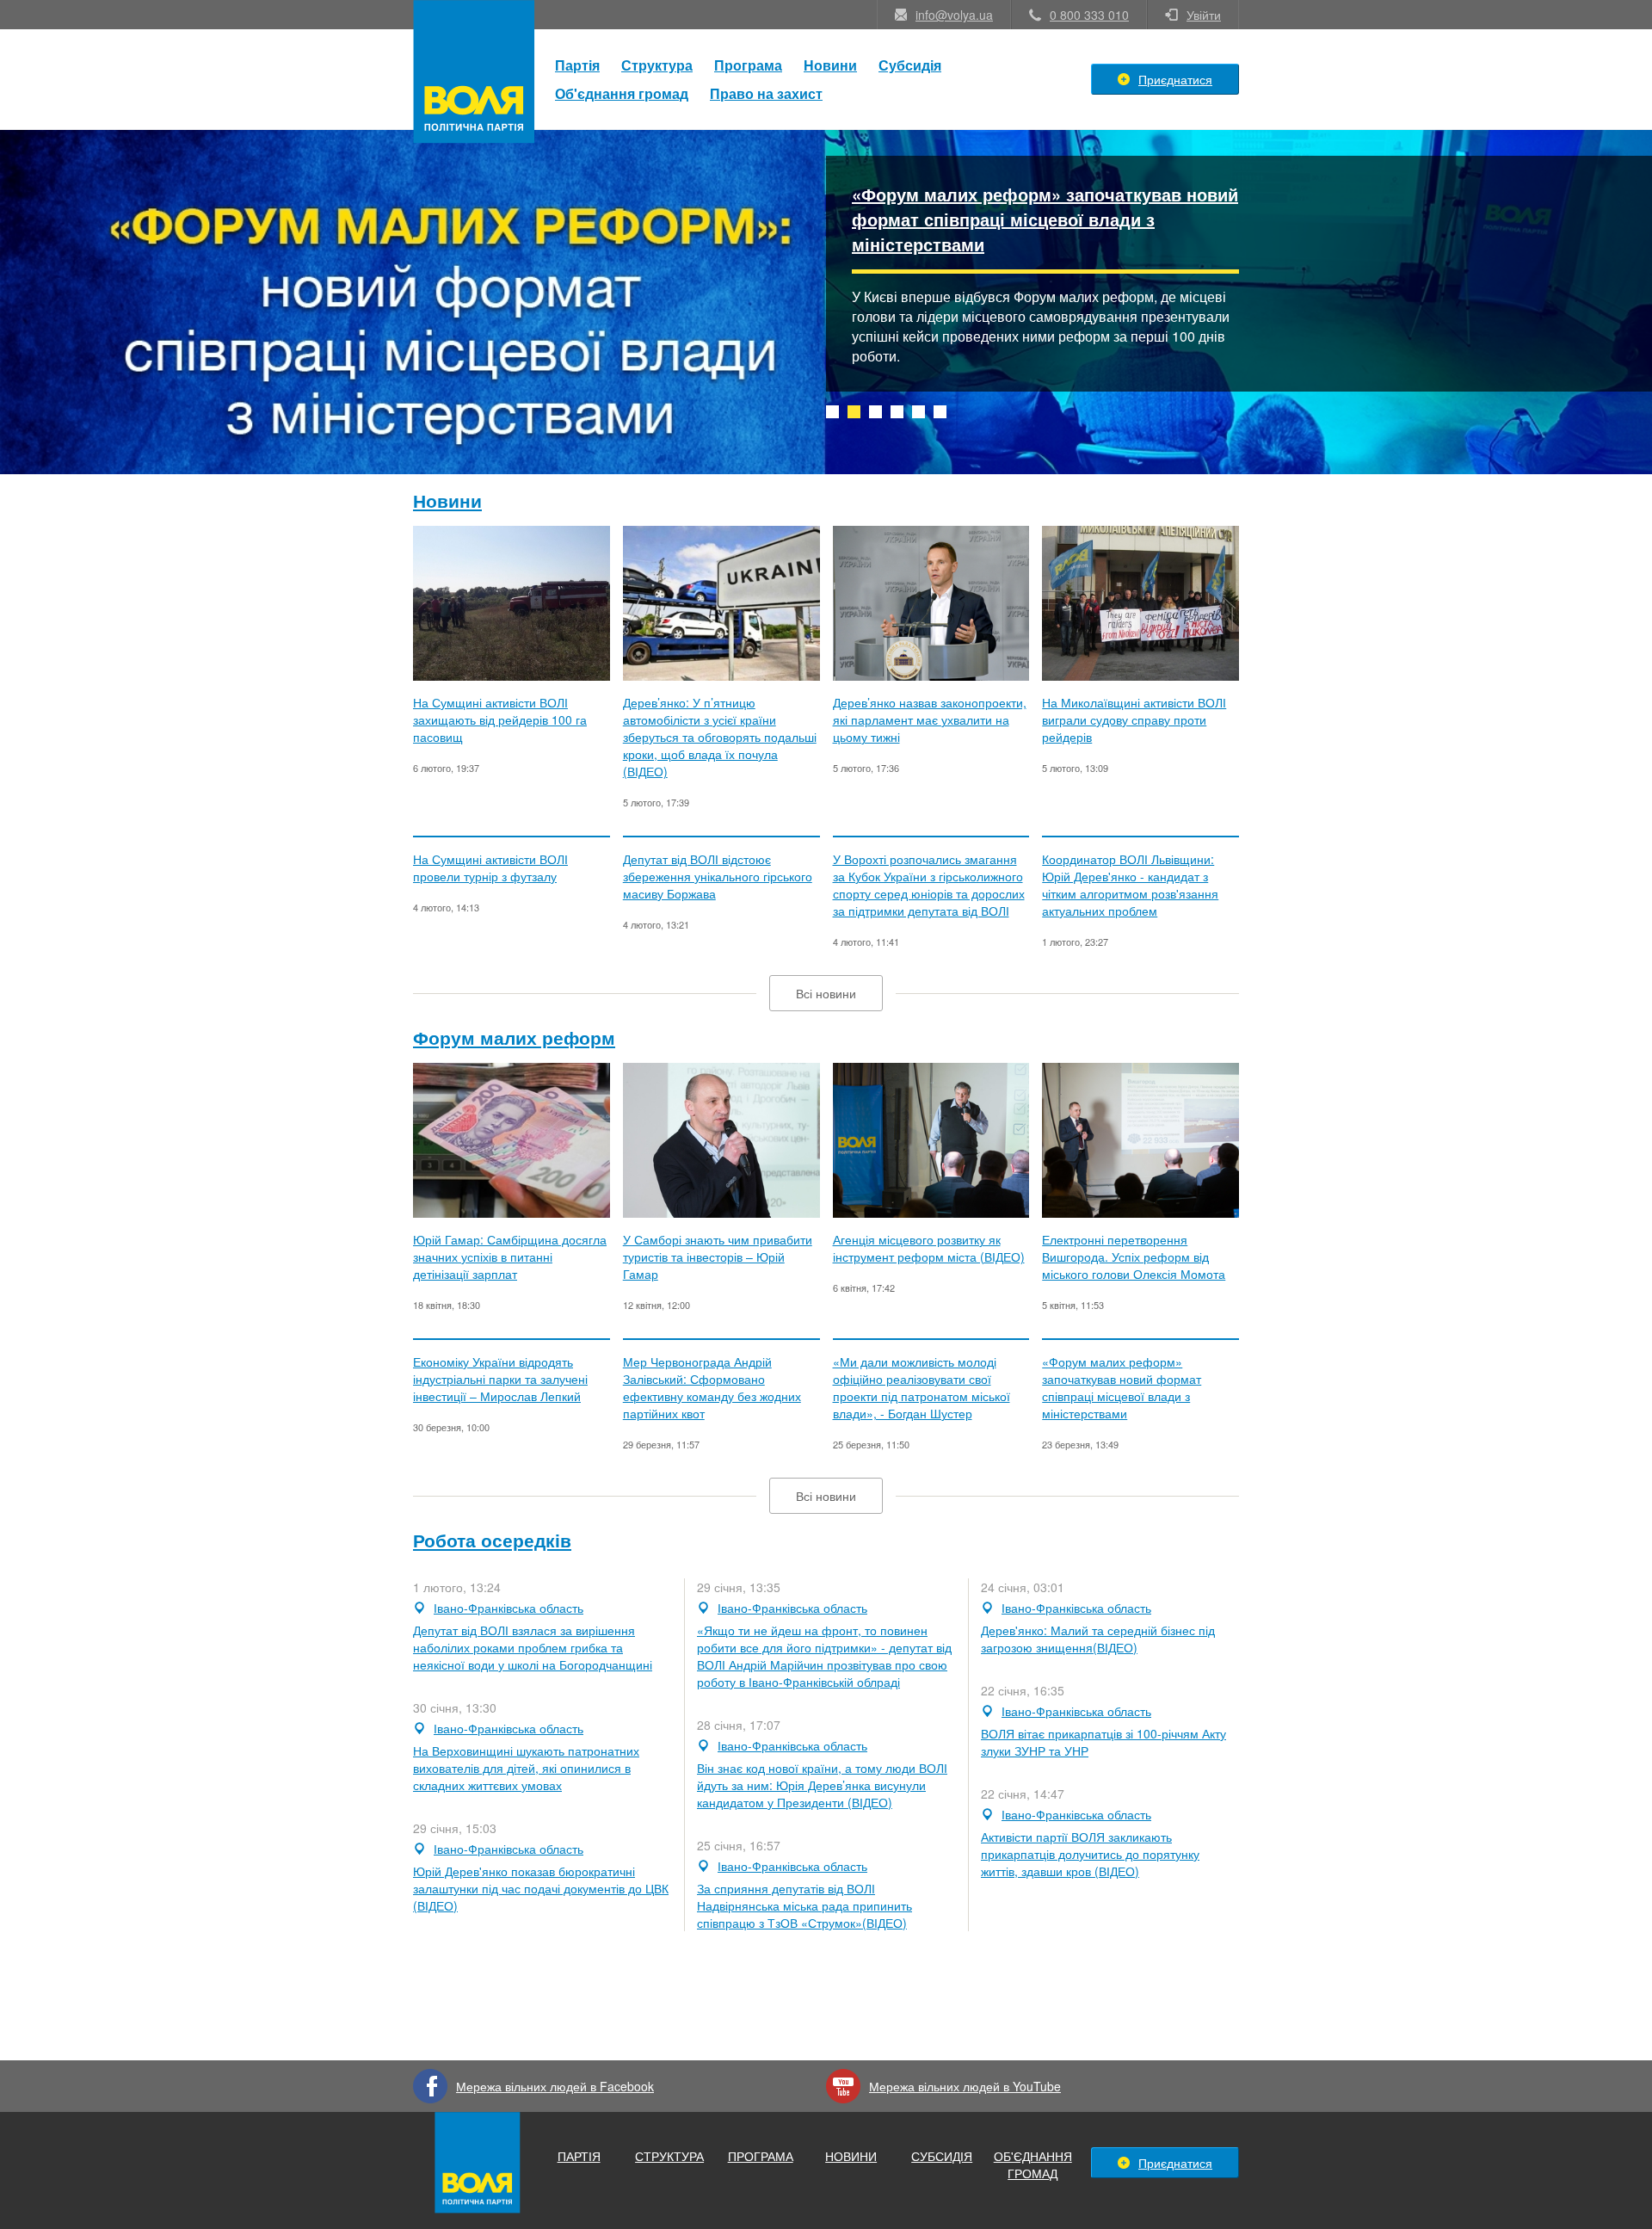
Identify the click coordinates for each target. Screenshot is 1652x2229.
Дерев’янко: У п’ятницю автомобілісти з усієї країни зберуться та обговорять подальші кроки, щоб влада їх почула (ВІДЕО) (720, 737)
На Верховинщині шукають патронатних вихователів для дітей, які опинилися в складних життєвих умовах (526, 1768)
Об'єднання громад (622, 93)
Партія (577, 65)
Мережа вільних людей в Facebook (555, 2086)
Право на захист (766, 93)
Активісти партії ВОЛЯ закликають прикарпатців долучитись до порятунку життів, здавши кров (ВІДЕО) (1090, 1854)
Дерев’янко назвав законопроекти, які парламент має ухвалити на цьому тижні (930, 719)
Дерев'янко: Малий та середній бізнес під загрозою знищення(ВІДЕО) (1098, 1639)
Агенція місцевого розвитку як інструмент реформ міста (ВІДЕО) (929, 1248)
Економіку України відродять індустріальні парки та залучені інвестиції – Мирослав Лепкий (500, 1379)
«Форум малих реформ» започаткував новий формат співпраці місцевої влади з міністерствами (1045, 219)
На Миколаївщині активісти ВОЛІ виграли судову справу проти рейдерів (1134, 719)
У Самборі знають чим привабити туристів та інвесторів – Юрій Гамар (718, 1257)
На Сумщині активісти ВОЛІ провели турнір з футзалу (490, 868)
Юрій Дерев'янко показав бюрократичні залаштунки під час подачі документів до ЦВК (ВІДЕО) (541, 1888)
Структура (657, 65)
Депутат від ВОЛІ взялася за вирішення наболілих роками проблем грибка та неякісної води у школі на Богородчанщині (533, 1647)
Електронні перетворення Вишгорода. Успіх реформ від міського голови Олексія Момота (1134, 1257)
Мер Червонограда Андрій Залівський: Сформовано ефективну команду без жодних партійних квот (712, 1387)
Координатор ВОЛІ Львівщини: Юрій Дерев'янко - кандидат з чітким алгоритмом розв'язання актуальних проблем (1130, 885)
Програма (748, 65)
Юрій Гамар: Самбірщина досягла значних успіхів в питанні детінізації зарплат (510, 1257)
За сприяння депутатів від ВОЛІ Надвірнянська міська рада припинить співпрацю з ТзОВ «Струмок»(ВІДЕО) (804, 1905)
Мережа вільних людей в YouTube (965, 2086)
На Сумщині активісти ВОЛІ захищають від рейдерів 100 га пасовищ (500, 719)
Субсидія (910, 65)
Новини (830, 65)
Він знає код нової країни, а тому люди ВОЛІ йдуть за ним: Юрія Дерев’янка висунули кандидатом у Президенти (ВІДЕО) (822, 1785)
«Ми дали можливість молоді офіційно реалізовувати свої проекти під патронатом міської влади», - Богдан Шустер (922, 1387)
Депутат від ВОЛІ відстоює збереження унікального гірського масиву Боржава (718, 876)
